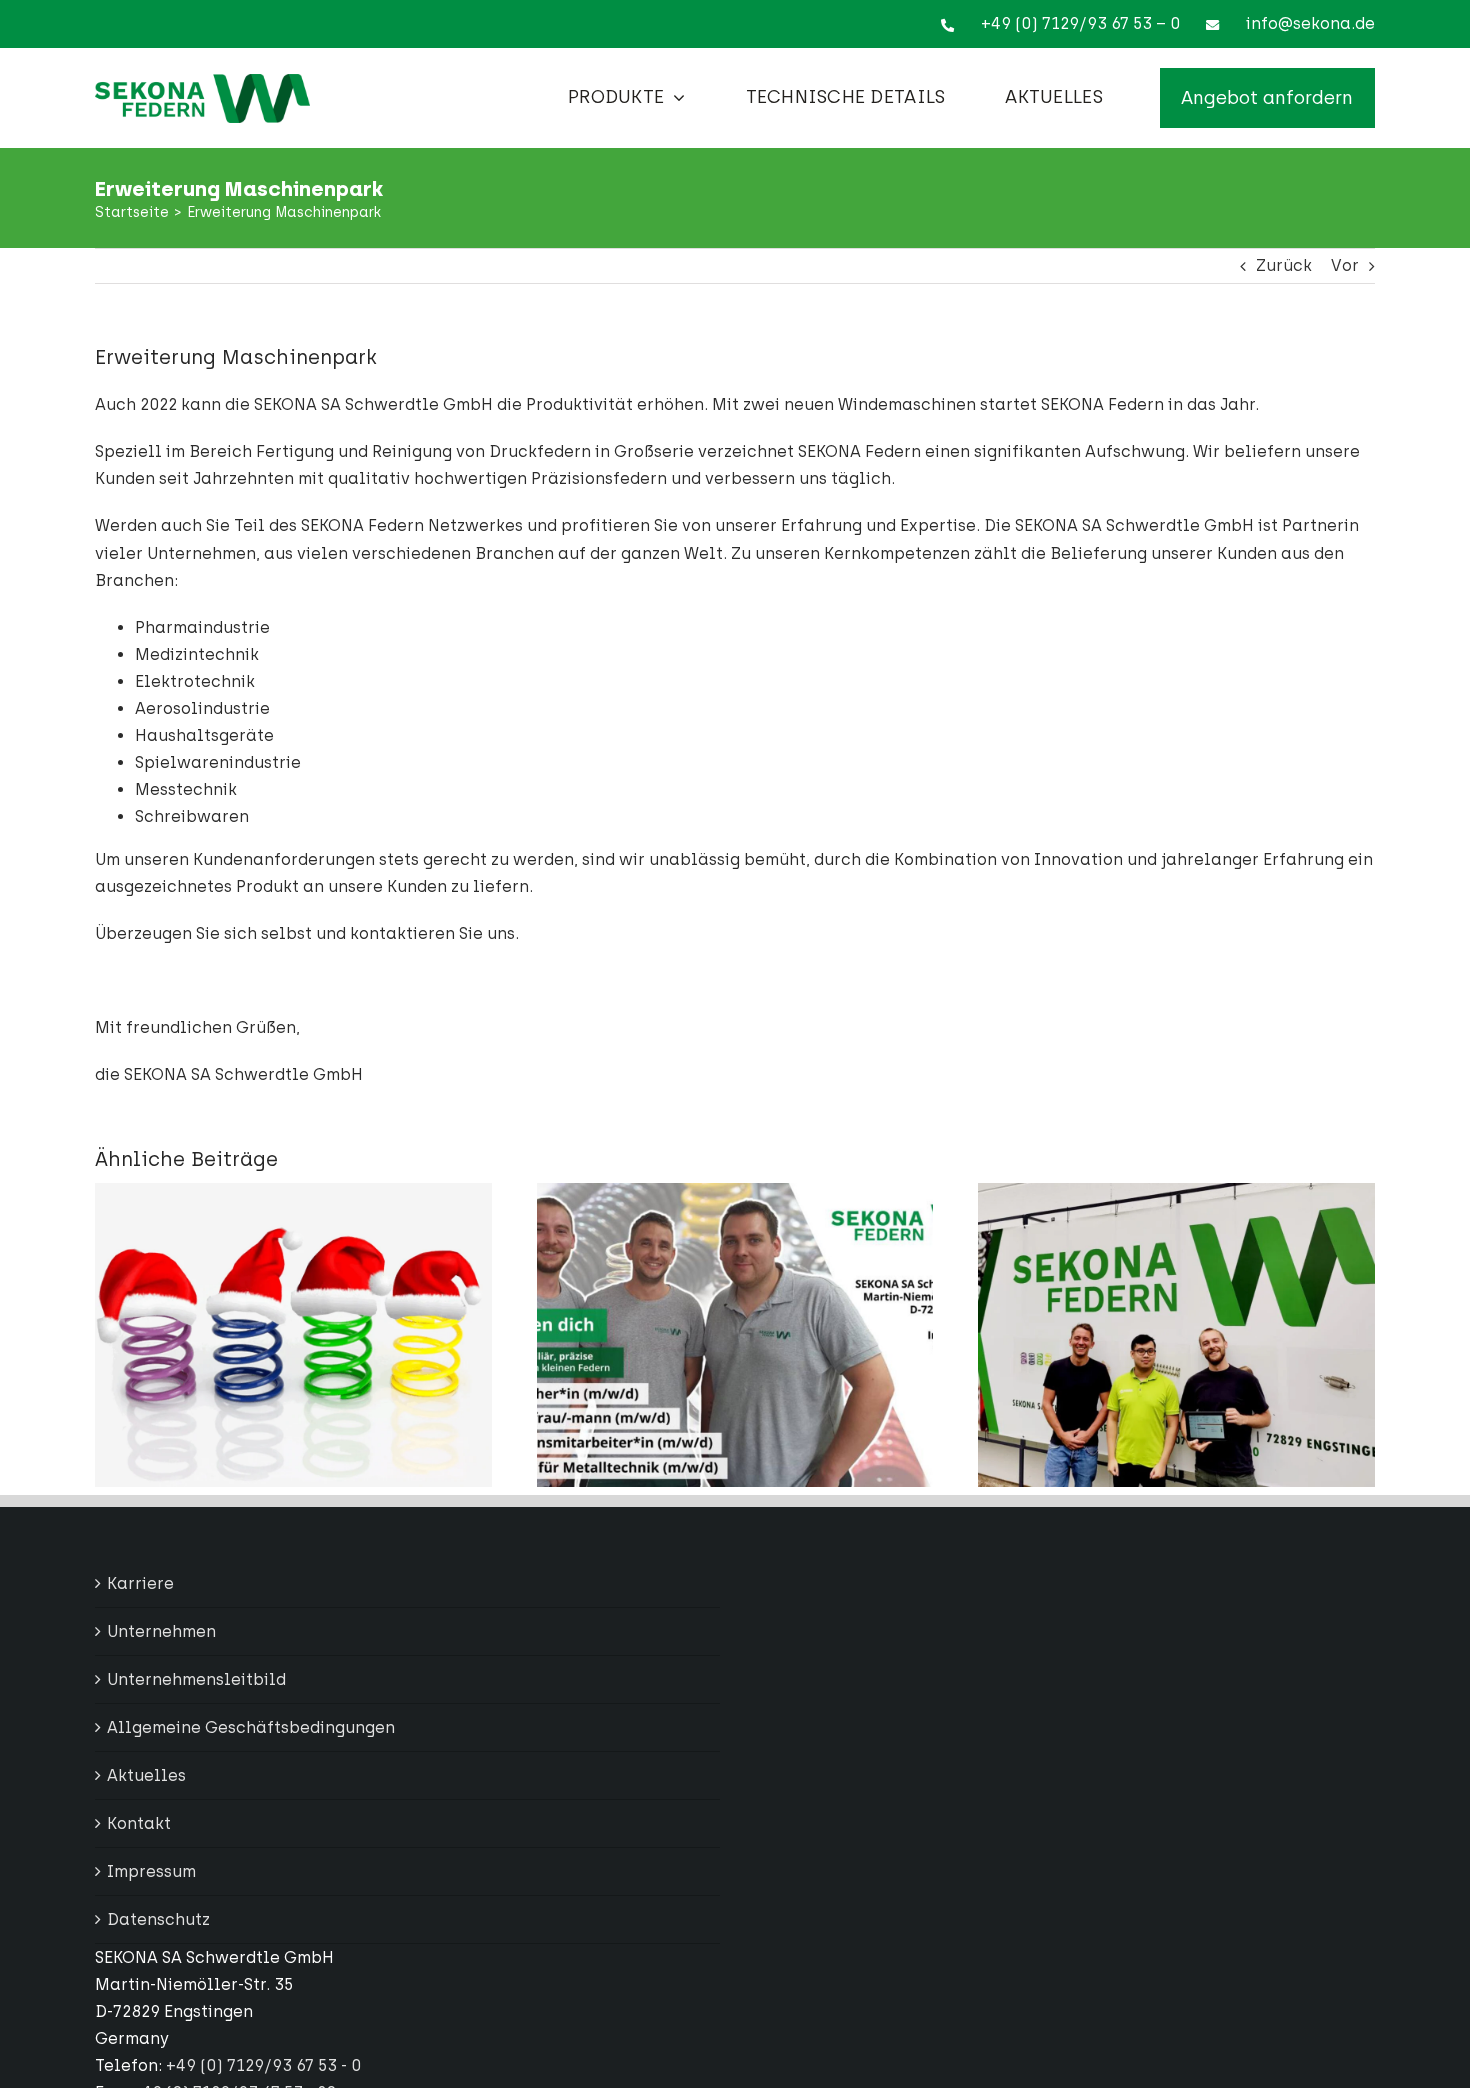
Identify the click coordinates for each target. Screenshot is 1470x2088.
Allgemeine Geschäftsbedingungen (251, 1727)
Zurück (1284, 265)
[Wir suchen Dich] (735, 1192)
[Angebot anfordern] (1267, 98)
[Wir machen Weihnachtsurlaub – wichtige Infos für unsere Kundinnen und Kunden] (293, 1192)
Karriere (140, 1583)
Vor (1345, 265)
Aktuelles (146, 1775)
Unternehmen (161, 1631)
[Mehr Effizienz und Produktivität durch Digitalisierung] (1176, 1192)
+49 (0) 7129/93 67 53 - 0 (263, 2065)
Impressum (151, 1871)
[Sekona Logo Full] (202, 81)
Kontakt (139, 1823)
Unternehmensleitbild (196, 1679)
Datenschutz (158, 1919)
